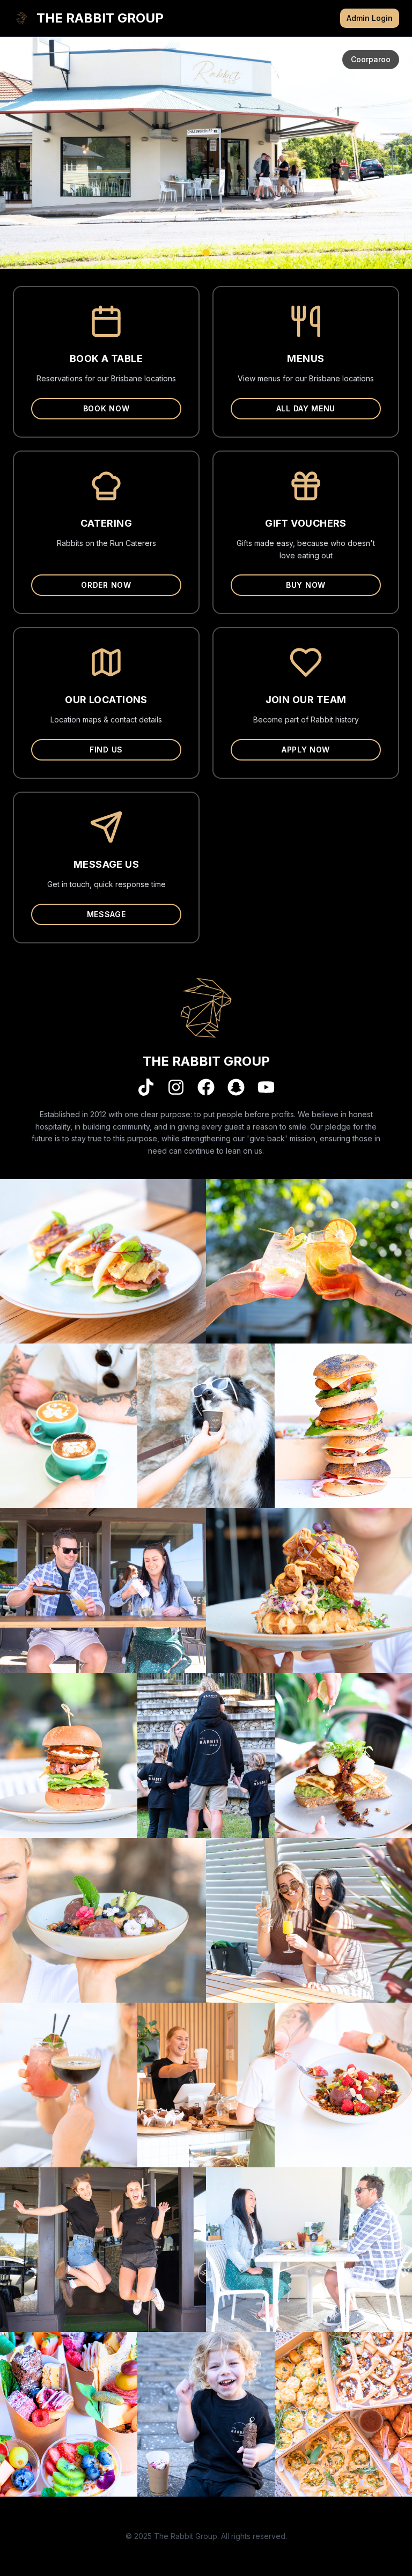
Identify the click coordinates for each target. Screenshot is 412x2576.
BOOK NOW (106, 408)
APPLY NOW (306, 750)
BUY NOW (306, 585)
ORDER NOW (106, 585)
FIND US (106, 750)
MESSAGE (106, 914)
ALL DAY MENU (306, 408)
